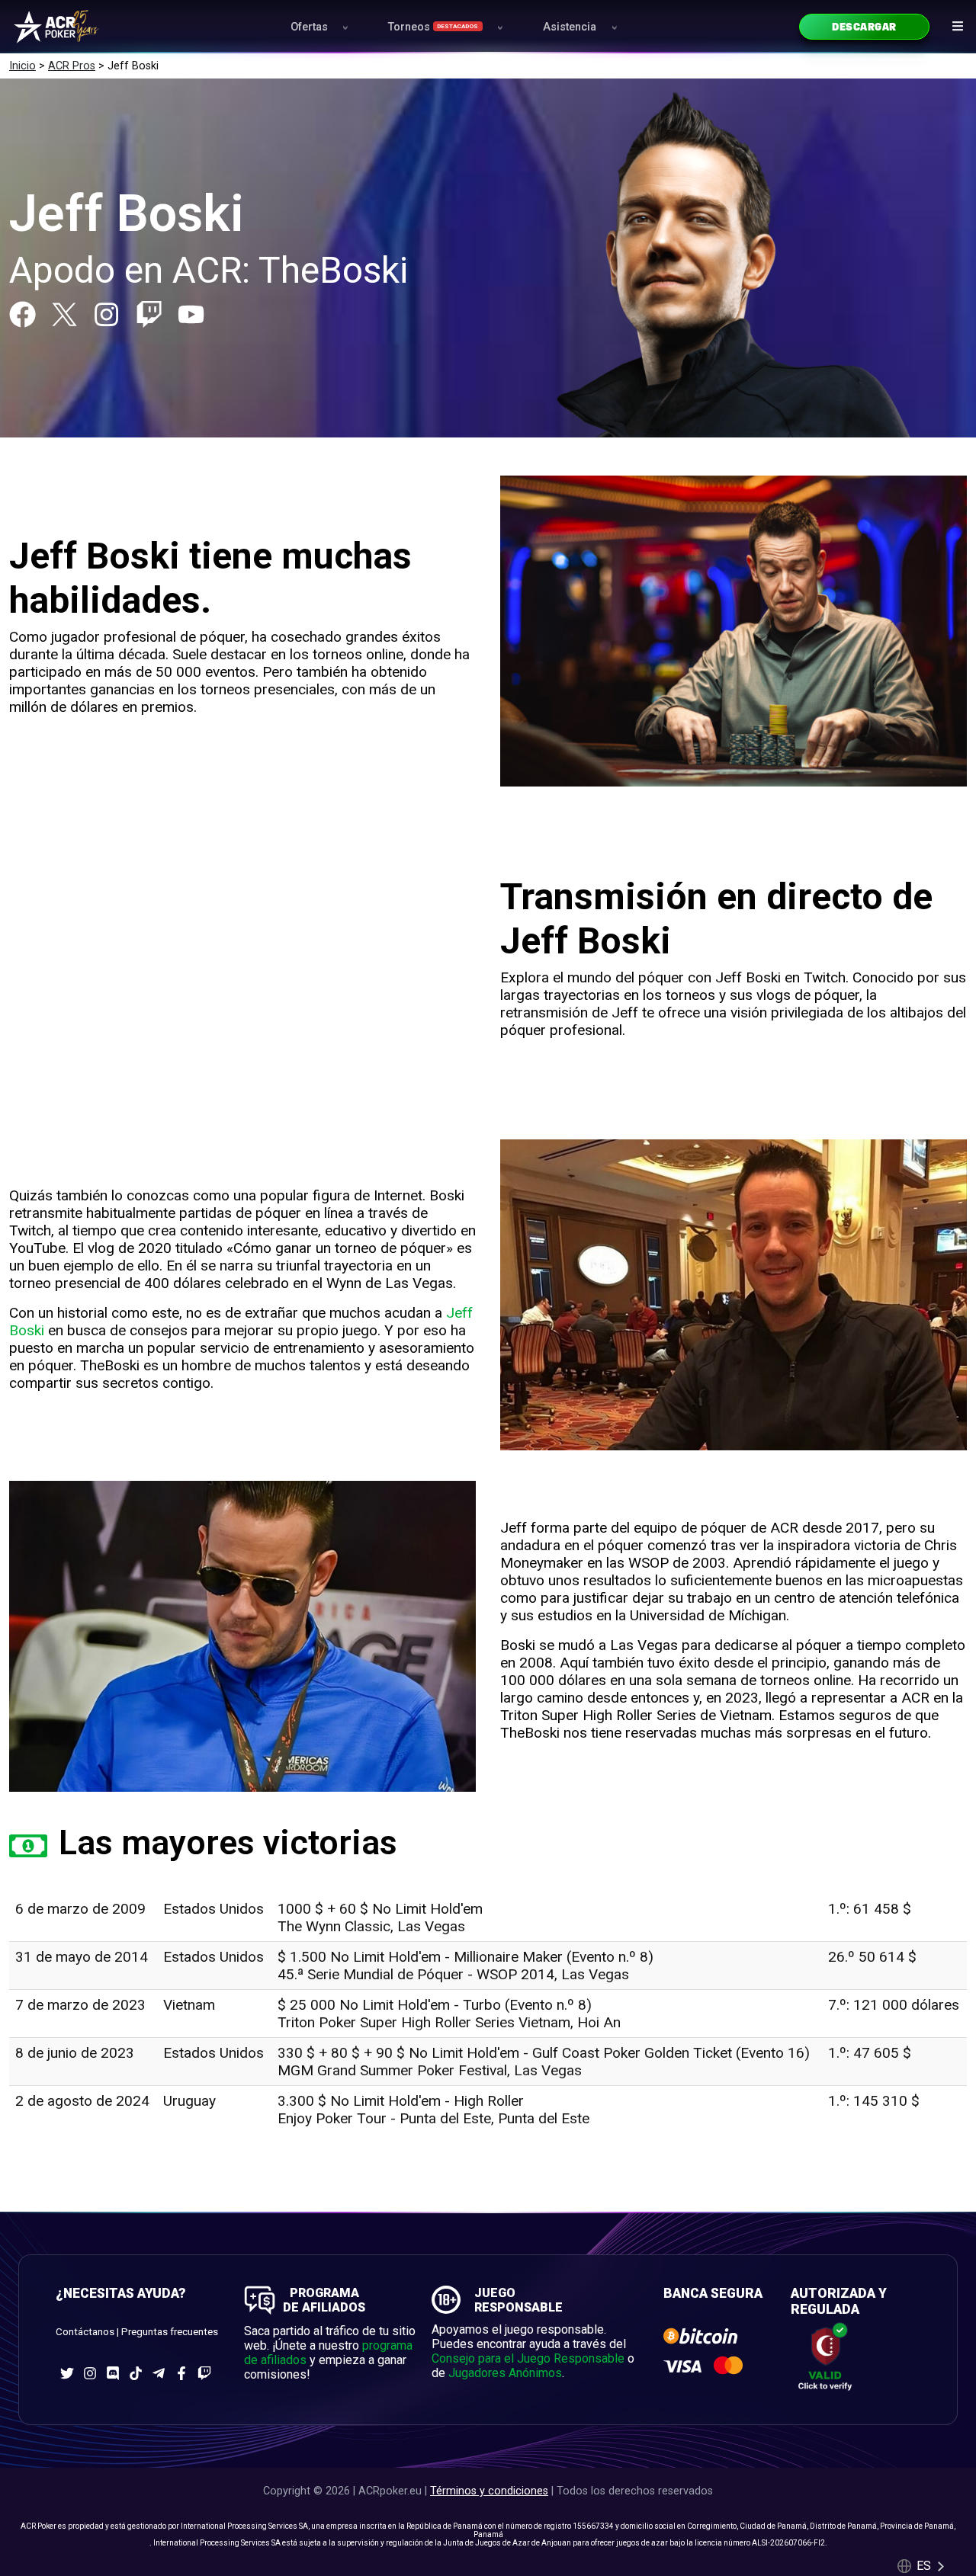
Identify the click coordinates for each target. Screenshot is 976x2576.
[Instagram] (106, 314)
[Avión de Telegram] (159, 2373)
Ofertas (309, 27)
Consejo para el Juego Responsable (528, 2358)
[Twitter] (67, 2373)
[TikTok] (136, 2373)
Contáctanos (85, 2332)
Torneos (433, 27)
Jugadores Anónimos (505, 2373)
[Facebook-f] (181, 2373)
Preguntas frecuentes (170, 2332)
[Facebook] (22, 314)
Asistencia (570, 27)
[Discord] (113, 2373)
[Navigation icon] (958, 26)
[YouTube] (191, 314)
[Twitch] (149, 314)
